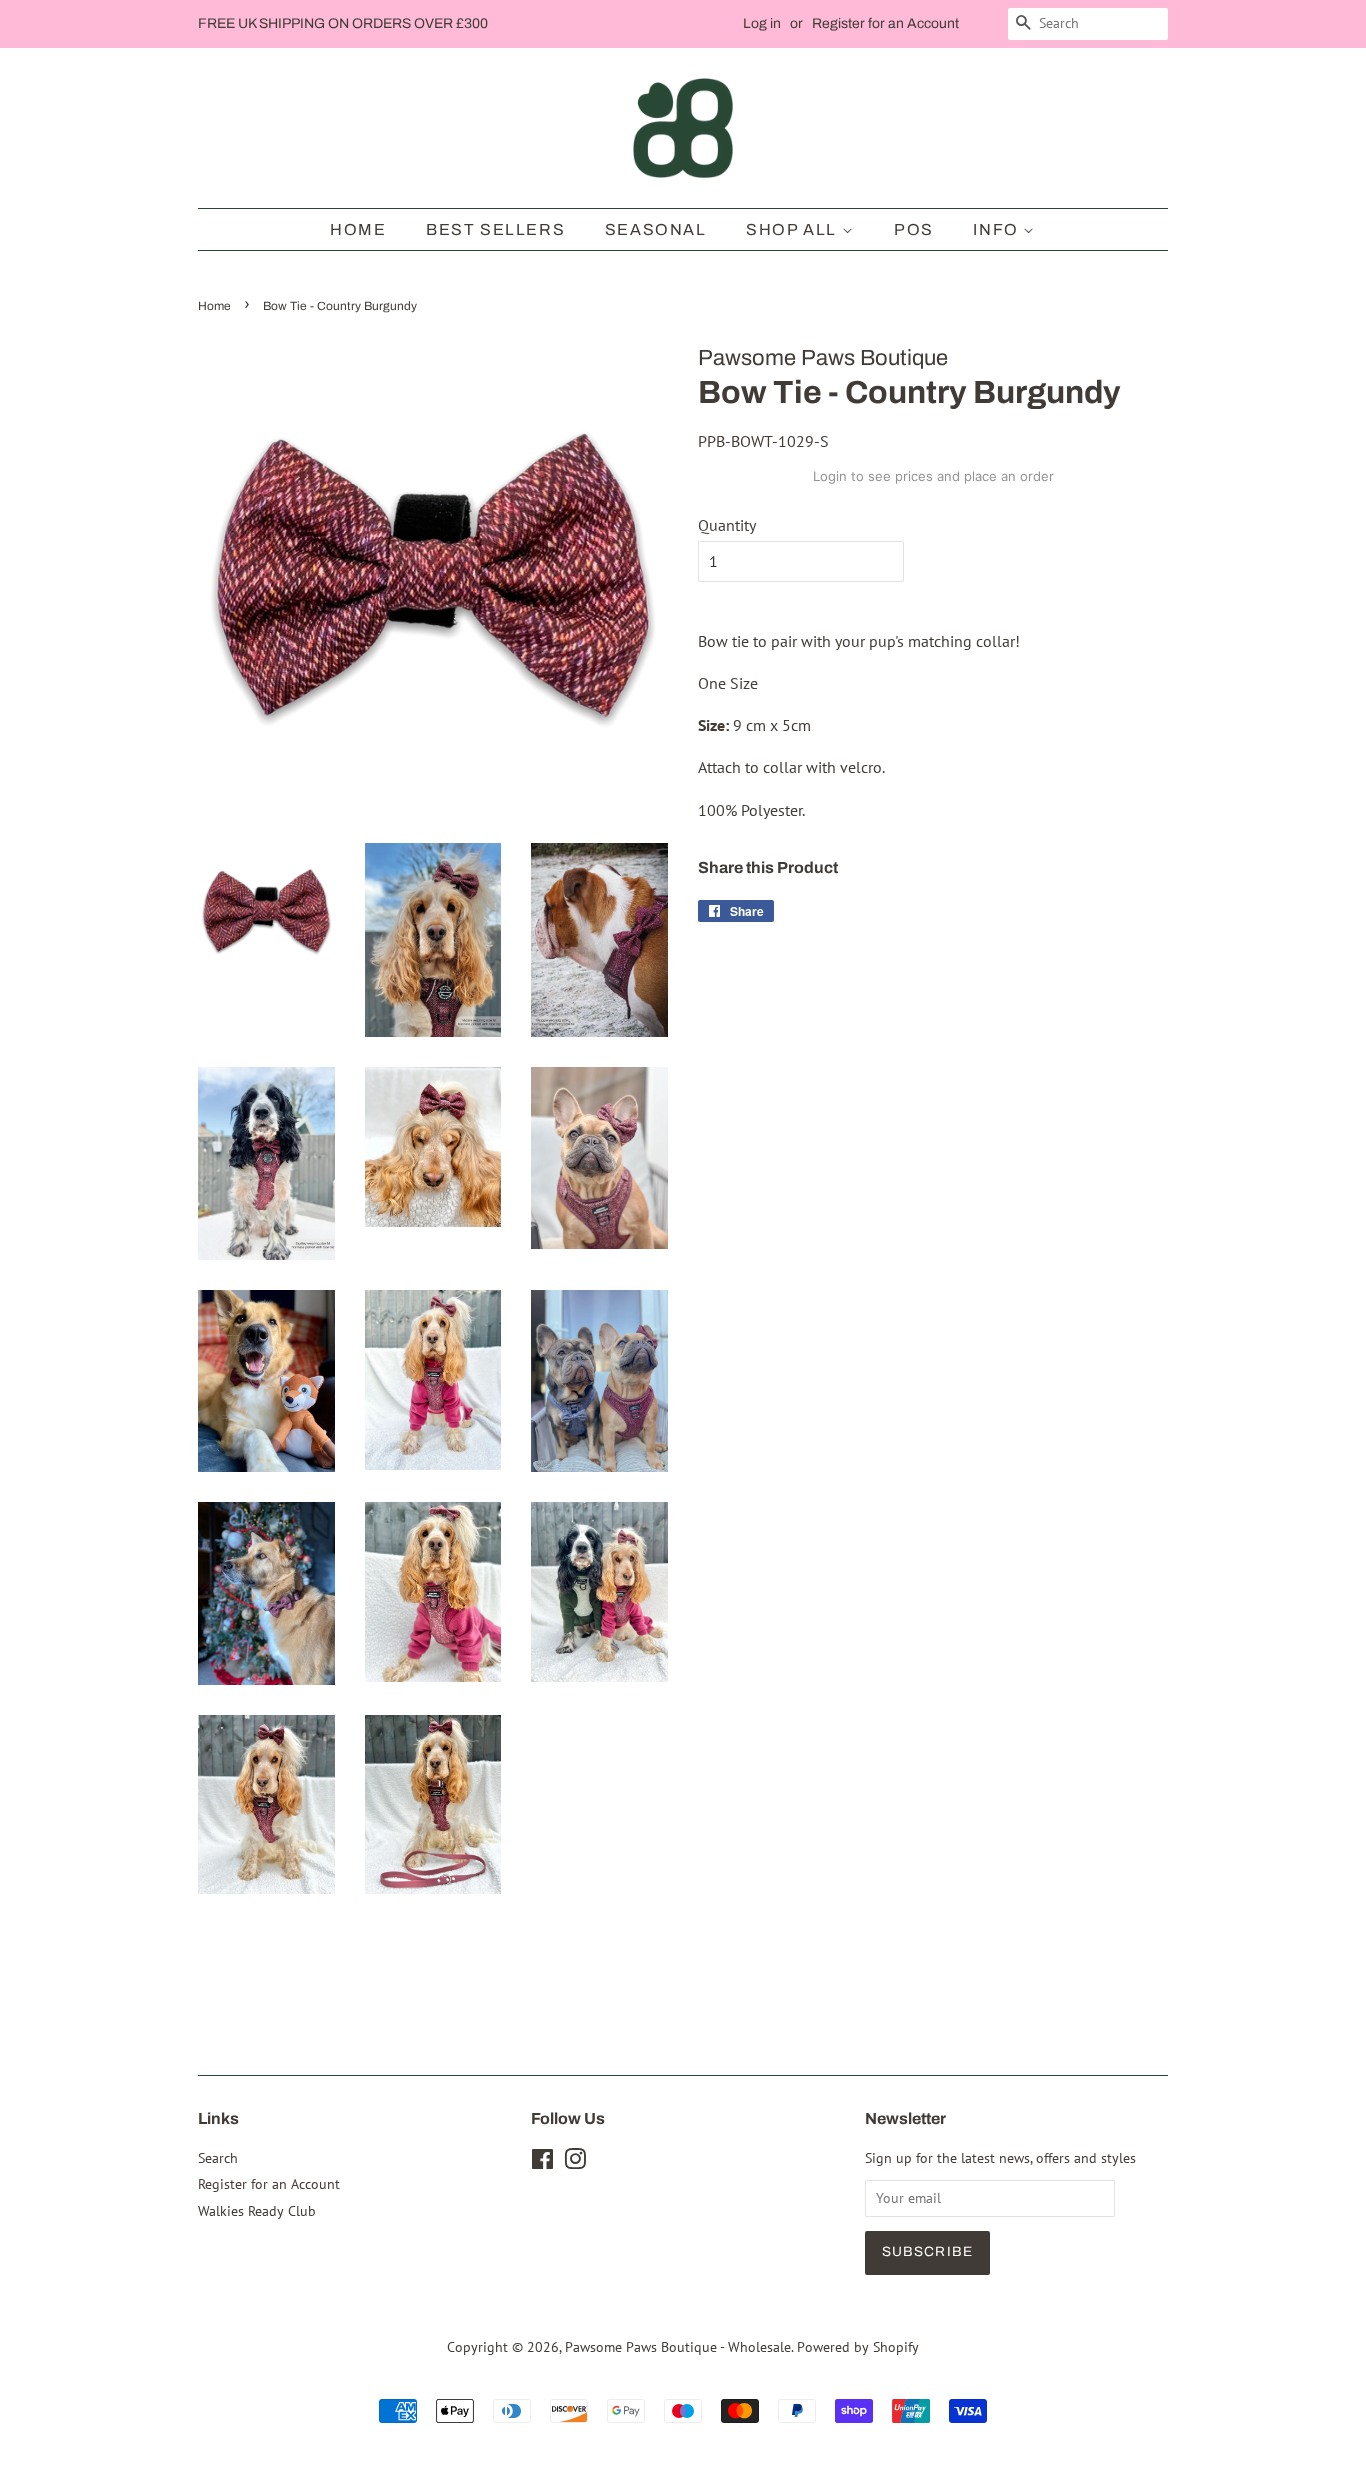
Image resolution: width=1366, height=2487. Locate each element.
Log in (762, 23)
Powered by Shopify (858, 2347)
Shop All (793, 229)
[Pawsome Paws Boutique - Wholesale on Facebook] (542, 2163)
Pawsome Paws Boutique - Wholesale (678, 2347)
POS (914, 229)
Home (358, 229)
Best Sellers (495, 229)
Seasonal (656, 229)
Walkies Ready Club (257, 2211)
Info (998, 229)
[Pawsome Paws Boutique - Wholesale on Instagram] (575, 2163)
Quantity (727, 525)
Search (218, 2158)
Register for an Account (885, 23)
